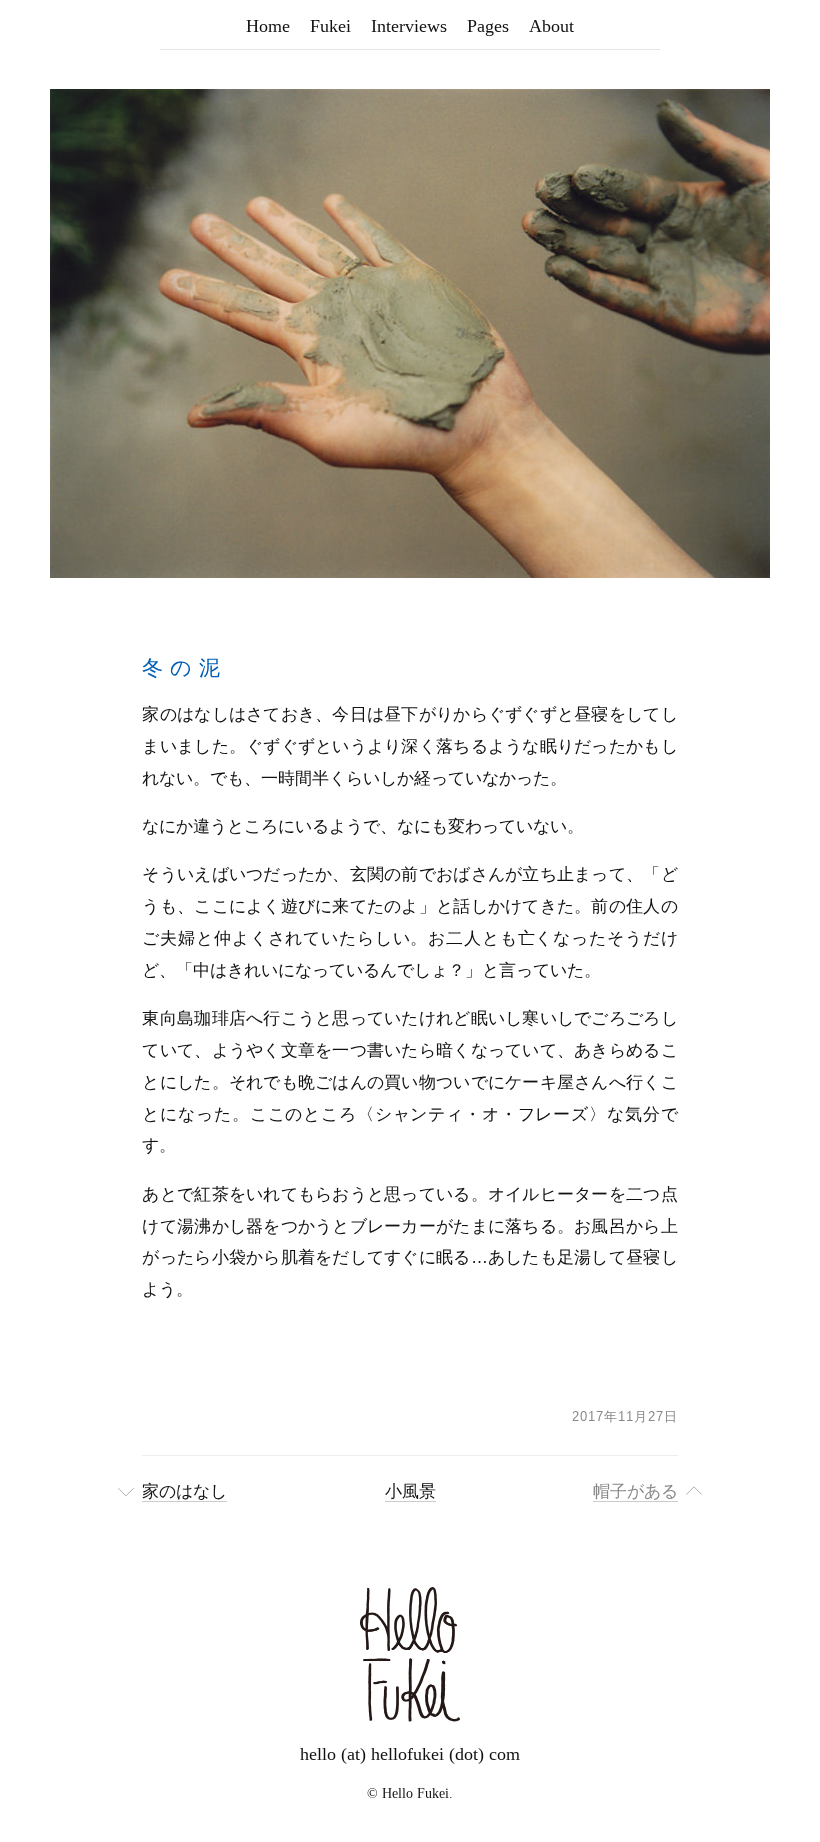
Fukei (330, 26)
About (551, 26)
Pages (488, 26)
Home (268, 26)
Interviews (409, 26)
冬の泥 (184, 667)
